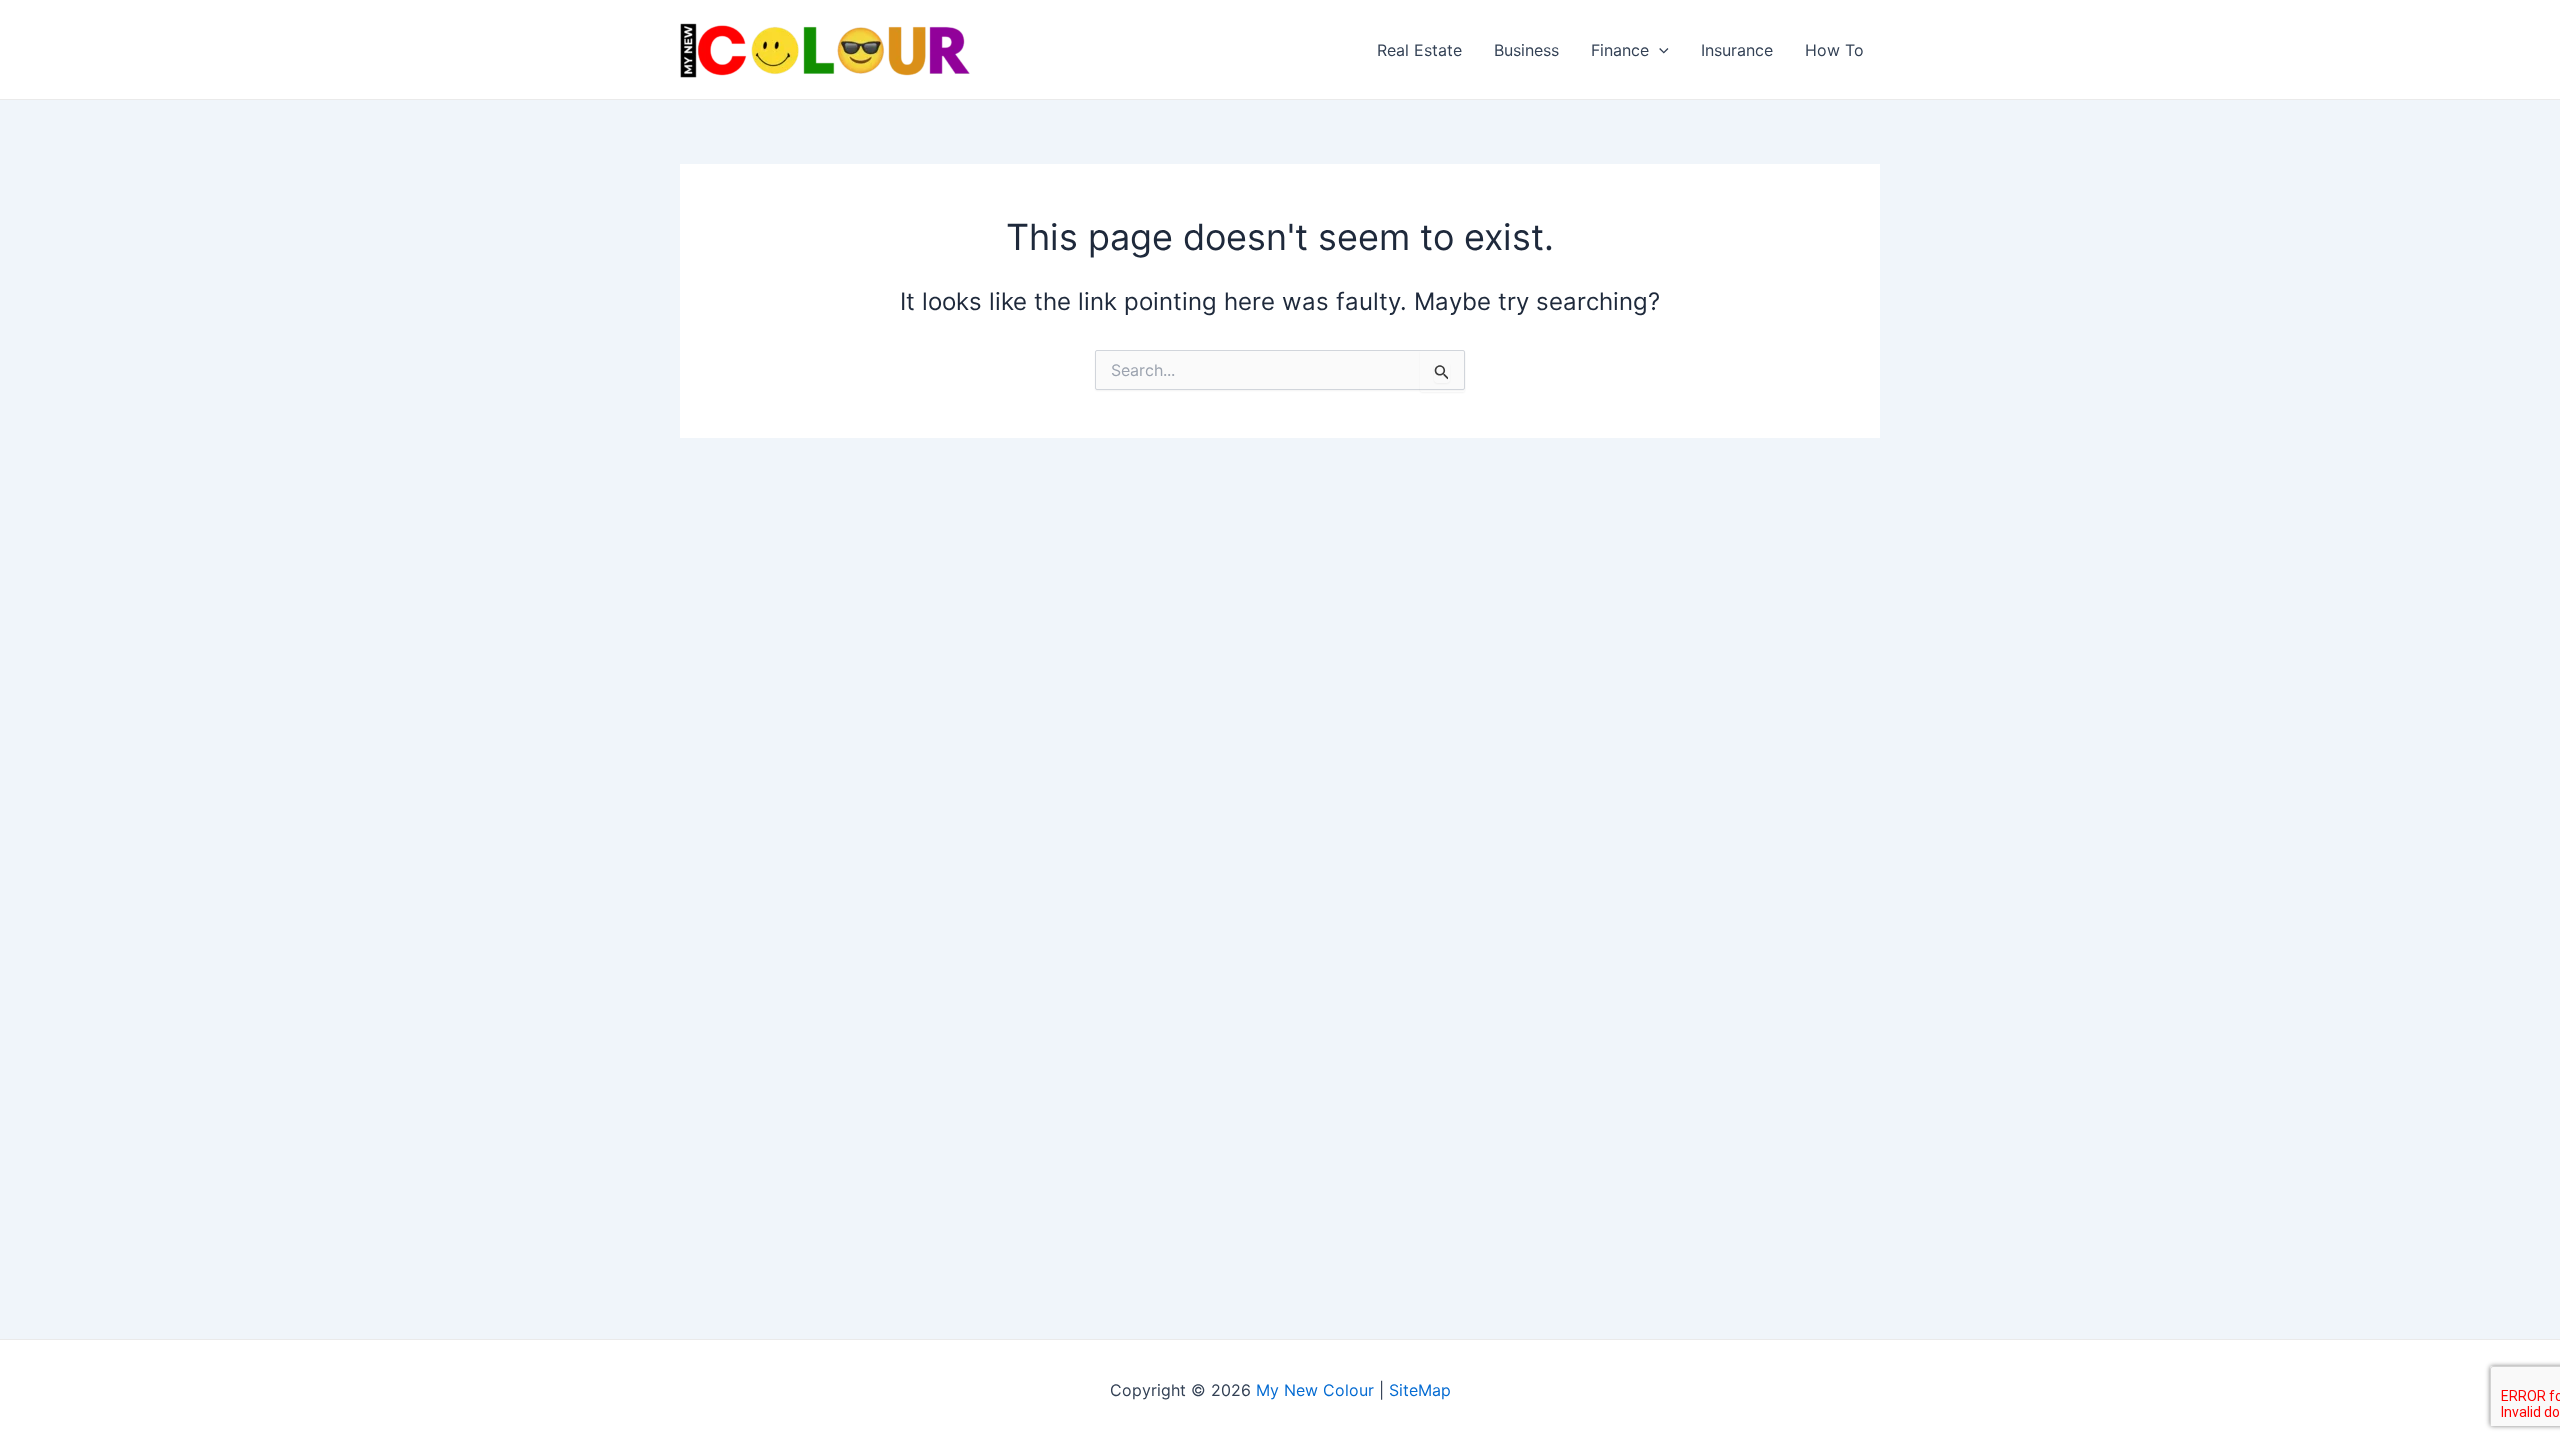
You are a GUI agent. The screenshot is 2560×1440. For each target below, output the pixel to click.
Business (1526, 50)
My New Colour (1315, 1390)
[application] (1659, 50)
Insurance (1737, 50)
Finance (1620, 50)
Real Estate (1419, 50)
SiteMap (1420, 1390)
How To (1834, 50)
